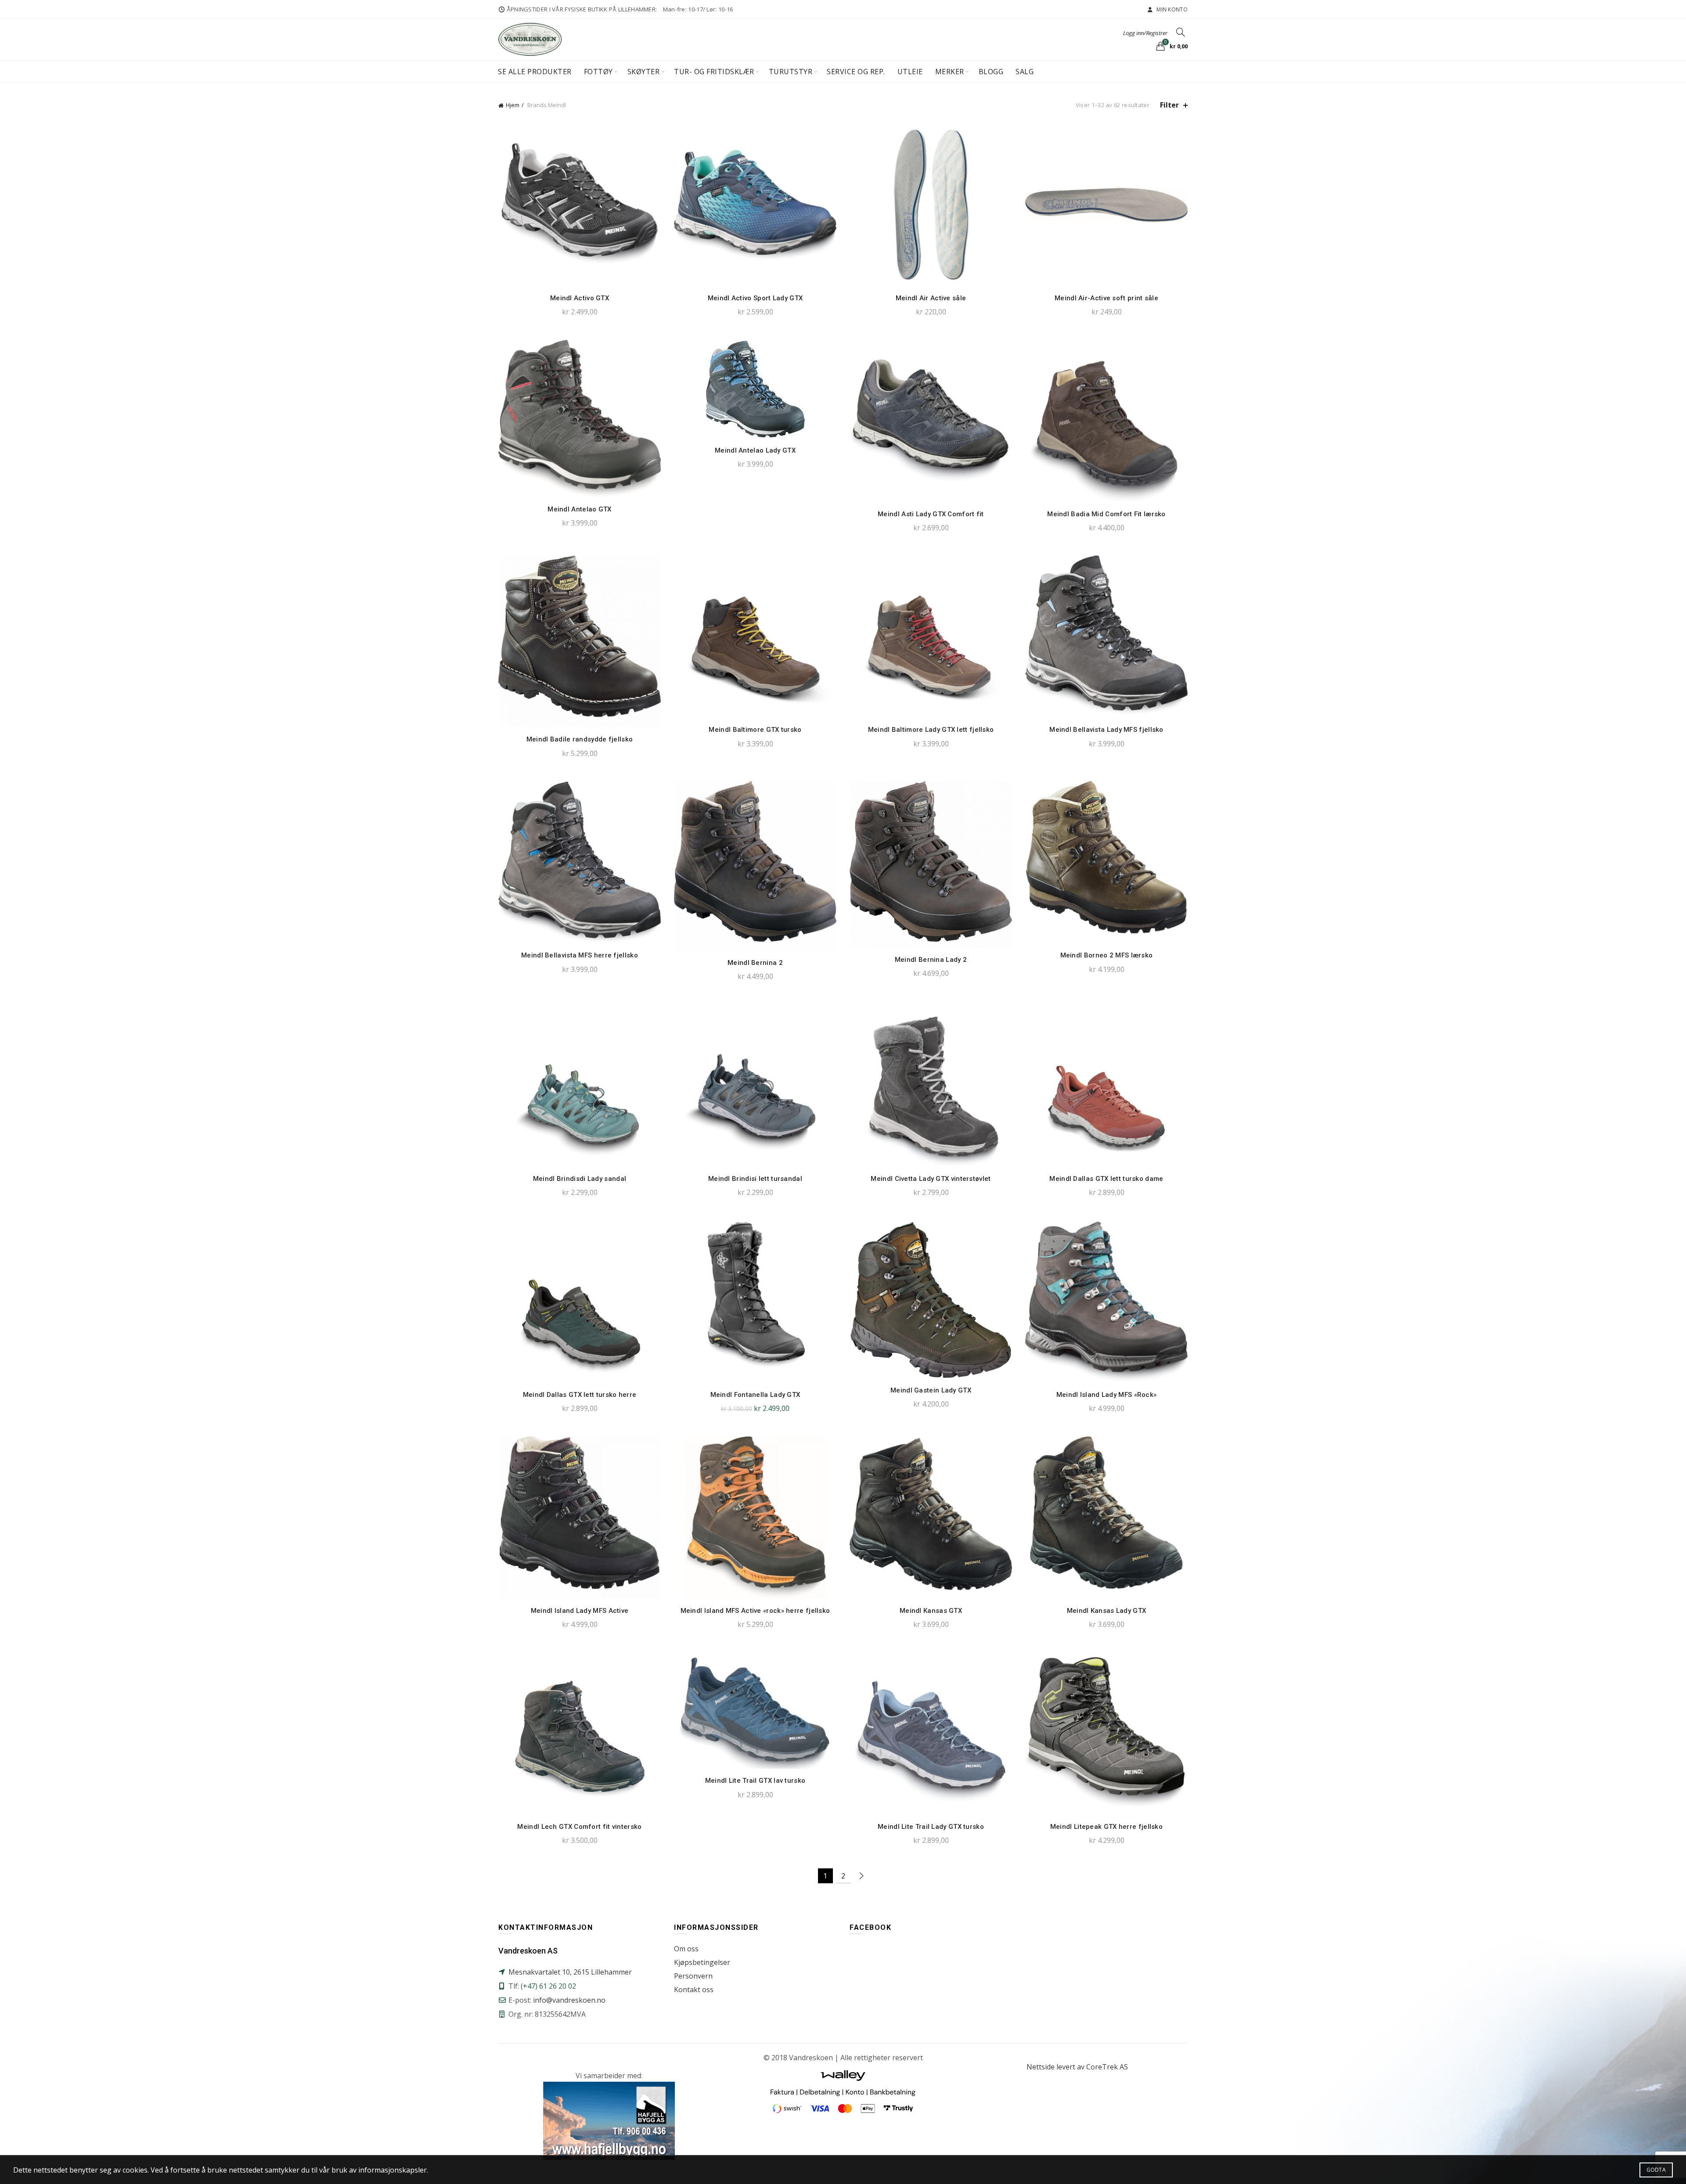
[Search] (1181, 32)
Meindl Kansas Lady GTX (1107, 1611)
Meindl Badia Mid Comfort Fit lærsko (1106, 514)
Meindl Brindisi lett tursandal (755, 1179)
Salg (1025, 72)
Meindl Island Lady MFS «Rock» (1107, 1395)
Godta (1656, 2170)
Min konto (1171, 9)
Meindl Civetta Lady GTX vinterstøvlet (931, 1179)
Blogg (991, 72)
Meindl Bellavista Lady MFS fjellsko (1106, 730)
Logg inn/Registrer (1145, 33)
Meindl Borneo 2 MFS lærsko (1107, 955)
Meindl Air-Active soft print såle (1106, 298)
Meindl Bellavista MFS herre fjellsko (580, 955)
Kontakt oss (694, 1990)
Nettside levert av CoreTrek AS (1077, 2067)
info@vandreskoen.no (569, 2000)
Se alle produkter (535, 72)
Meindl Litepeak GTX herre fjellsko (1106, 1827)
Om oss (686, 1949)
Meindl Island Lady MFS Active (580, 1611)
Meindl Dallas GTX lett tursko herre (580, 1395)
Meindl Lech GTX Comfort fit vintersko (579, 1827)
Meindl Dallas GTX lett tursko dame (1106, 1179)
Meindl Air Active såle (931, 298)
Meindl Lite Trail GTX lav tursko (755, 1781)
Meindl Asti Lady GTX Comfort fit (931, 514)
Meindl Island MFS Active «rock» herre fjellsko (755, 1611)
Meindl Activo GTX (580, 298)
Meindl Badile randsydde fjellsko (580, 739)
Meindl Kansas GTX (931, 1611)
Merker (950, 72)
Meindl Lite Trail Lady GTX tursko (931, 1827)
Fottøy (598, 72)
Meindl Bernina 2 (755, 963)
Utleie (910, 72)
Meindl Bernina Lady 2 (931, 960)
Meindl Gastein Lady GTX (931, 1390)
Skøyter (644, 72)
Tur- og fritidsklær (714, 72)
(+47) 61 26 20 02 (548, 1986)
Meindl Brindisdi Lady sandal (580, 1179)
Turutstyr (791, 72)
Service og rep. (856, 72)
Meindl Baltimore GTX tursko (755, 730)
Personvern (693, 1976)
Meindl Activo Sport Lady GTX (755, 298)
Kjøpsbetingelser (702, 1962)
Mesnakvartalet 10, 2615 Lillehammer (570, 1972)
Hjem (513, 105)
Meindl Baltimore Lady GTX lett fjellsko (931, 730)
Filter (1169, 105)
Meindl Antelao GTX (579, 509)
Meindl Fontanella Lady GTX (755, 1395)
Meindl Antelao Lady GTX (755, 450)
